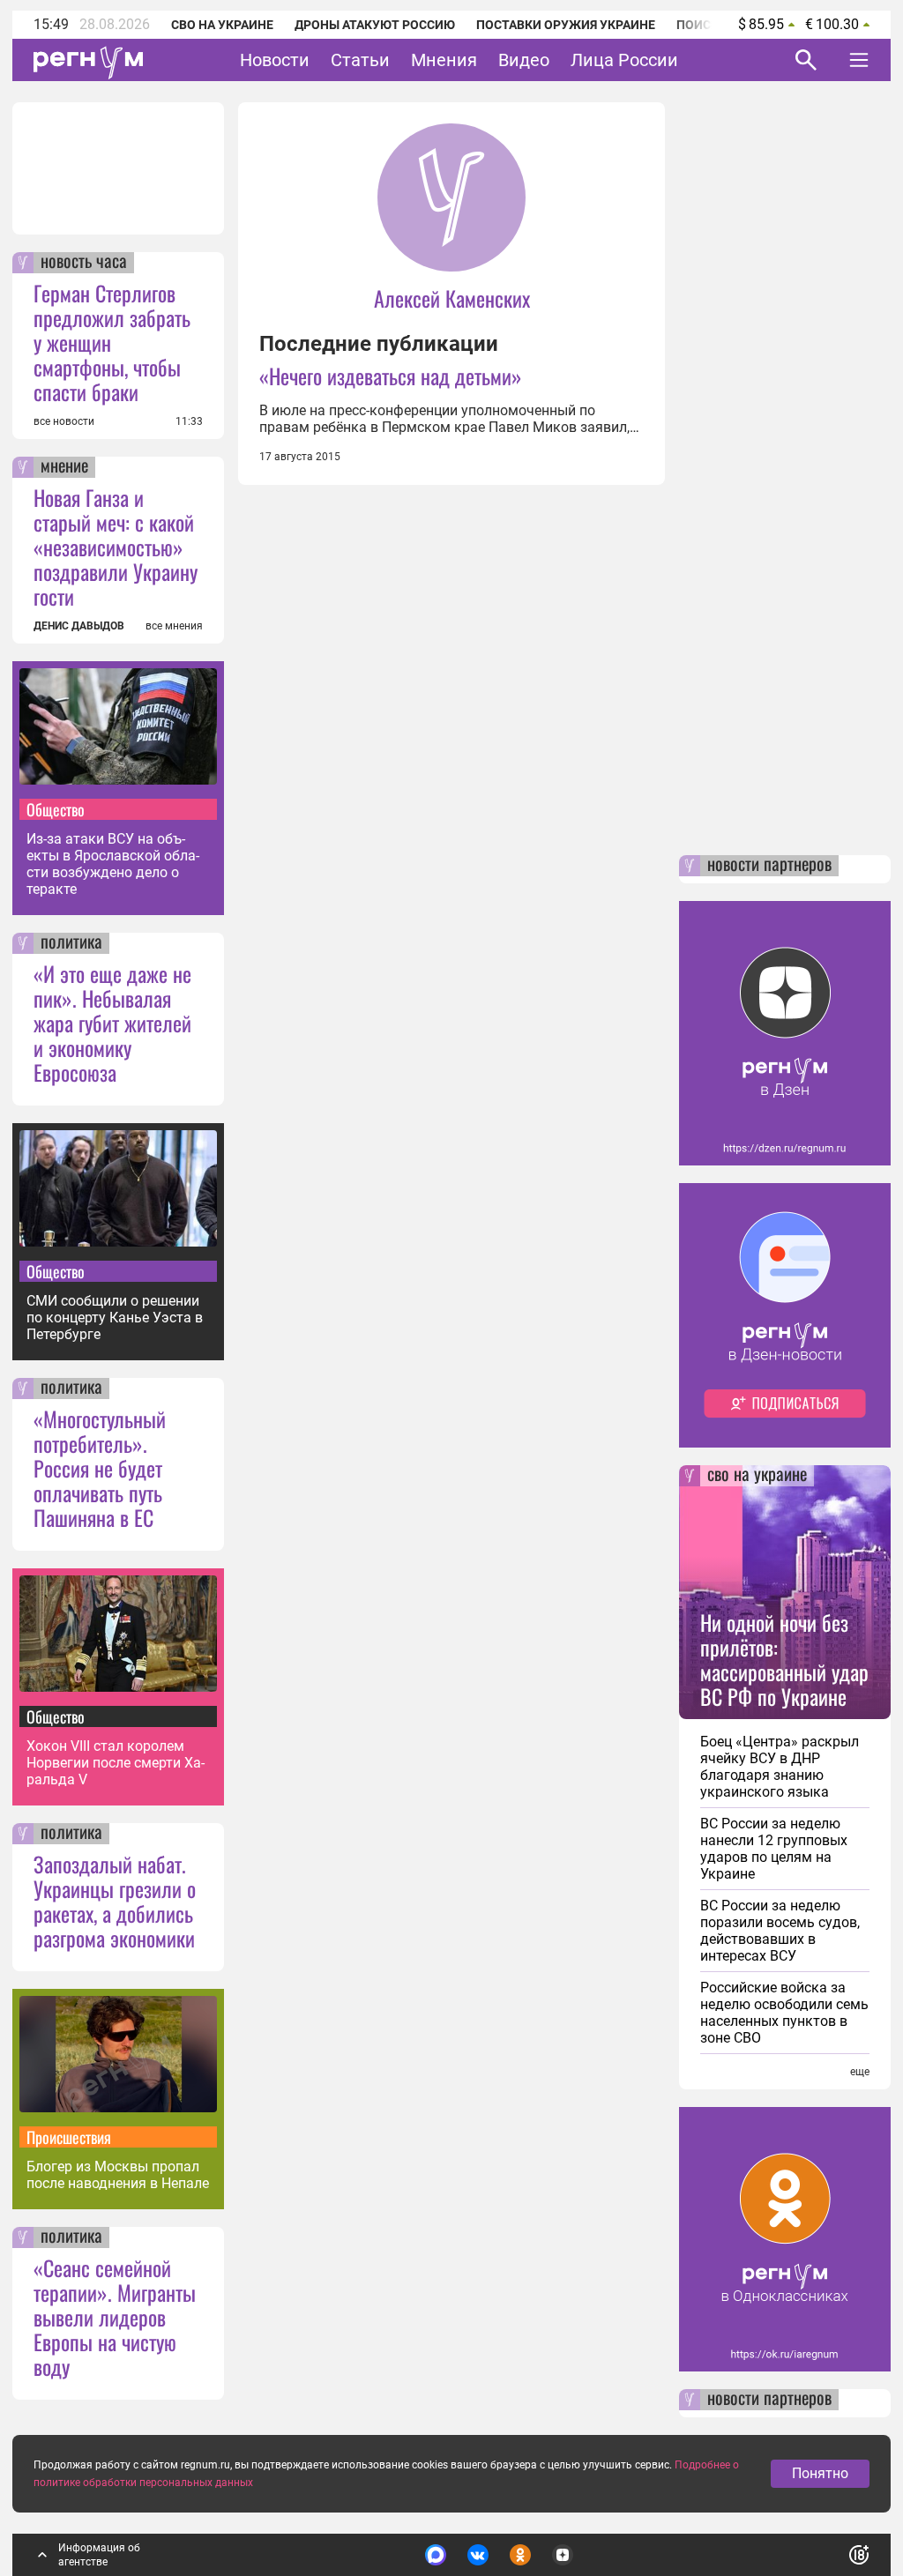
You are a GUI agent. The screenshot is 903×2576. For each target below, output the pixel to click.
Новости (275, 60)
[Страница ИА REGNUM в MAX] (436, 2555)
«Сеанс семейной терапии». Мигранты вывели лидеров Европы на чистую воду (115, 2317)
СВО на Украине (222, 25)
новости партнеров (769, 866)
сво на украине (757, 1476)
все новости (64, 421)
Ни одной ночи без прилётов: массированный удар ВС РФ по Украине (784, 1659)
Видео (524, 60)
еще (860, 2072)
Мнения (444, 60)
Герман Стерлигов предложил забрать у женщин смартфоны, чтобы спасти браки (112, 342)
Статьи (360, 60)
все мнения (174, 626)
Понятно (820, 2473)
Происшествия (69, 2137)
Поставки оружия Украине (566, 25)
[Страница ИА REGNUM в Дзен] (563, 2555)
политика (71, 943)
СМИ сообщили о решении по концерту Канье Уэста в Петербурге (115, 1318)
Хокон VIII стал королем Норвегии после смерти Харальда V (116, 1763)
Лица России (624, 60)
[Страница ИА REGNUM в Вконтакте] (478, 2555)
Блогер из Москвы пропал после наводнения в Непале (118, 2175)
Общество (56, 809)
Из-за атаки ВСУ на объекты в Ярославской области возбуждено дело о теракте (113, 864)
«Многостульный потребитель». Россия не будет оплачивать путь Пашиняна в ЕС (100, 1468)
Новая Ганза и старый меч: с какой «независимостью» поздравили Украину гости (116, 547)
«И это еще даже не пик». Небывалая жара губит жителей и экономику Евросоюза (112, 1023)
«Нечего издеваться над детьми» (391, 376)
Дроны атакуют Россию (375, 25)
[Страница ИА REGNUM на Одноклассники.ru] (520, 2555)
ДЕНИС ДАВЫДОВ (79, 626)
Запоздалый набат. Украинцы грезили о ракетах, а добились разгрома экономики (115, 1901)
